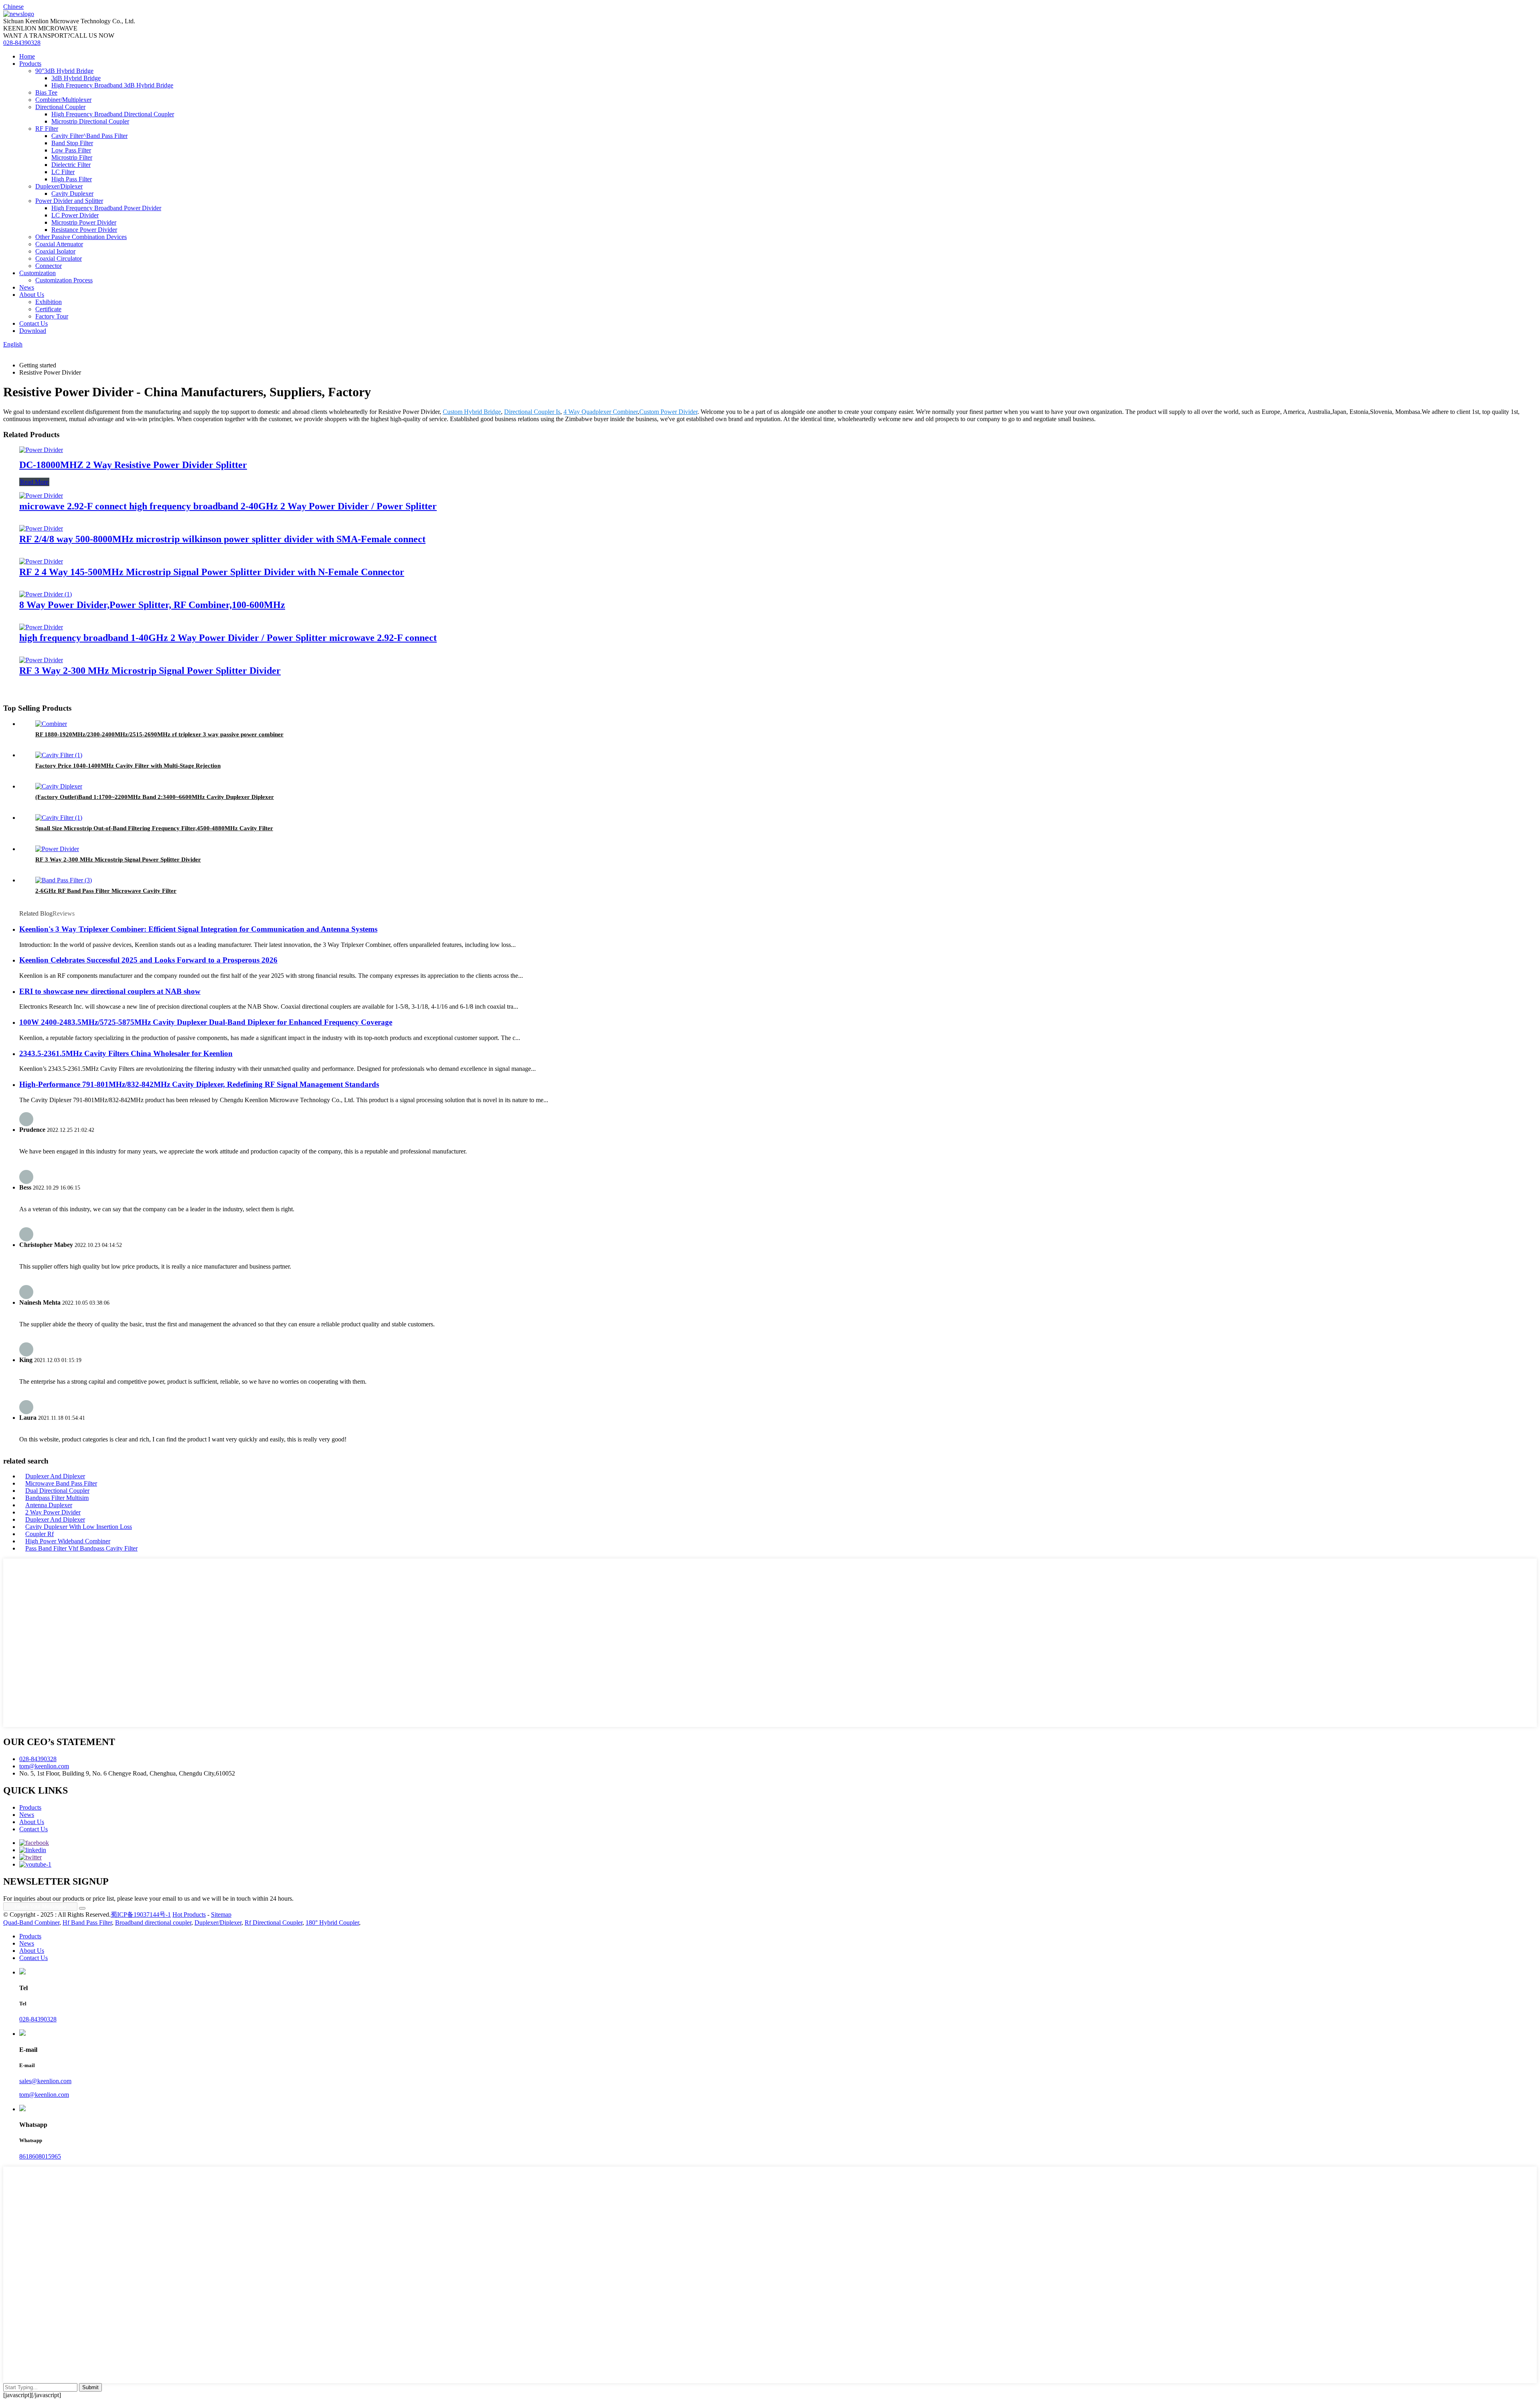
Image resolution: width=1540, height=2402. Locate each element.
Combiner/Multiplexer (63, 100)
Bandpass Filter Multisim (57, 1498)
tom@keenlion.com (44, 1766)
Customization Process (64, 280)
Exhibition (49, 302)
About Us (32, 295)
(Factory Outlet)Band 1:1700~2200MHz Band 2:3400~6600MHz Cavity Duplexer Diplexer (155, 797)
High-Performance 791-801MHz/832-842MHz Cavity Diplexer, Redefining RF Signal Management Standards (199, 1084)
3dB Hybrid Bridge (76, 78)
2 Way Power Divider (53, 1512)
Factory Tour (52, 316)
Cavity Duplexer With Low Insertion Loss (79, 1527)
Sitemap (221, 1915)
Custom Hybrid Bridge (472, 412)
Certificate (48, 309)
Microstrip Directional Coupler (90, 121)
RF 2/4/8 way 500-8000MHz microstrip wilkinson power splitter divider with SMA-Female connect (222, 539)
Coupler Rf (40, 1534)
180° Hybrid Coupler (332, 1923)
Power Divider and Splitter (69, 201)
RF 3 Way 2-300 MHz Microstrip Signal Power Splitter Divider (150, 671)
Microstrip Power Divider (84, 222)
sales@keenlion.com (45, 2081)
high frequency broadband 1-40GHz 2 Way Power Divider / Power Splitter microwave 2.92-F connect (228, 638)
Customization (37, 273)
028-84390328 (22, 43)
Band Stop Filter (72, 143)
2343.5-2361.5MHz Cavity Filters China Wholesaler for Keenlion (126, 1053)
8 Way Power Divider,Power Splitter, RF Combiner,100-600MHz (152, 605)
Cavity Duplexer (72, 194)
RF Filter (47, 129)
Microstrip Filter (72, 157)
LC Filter (63, 172)
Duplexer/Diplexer (59, 186)
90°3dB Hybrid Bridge (64, 71)
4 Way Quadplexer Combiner (601, 412)
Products (30, 64)
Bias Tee (46, 92)
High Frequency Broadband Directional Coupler (113, 114)
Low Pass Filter (71, 150)
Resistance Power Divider (84, 230)
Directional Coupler (60, 107)
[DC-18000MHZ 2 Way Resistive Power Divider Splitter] (41, 450)
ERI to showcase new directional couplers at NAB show (110, 991)
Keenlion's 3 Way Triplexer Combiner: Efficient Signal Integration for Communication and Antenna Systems (198, 929)
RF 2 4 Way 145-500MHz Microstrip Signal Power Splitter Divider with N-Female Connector (212, 572)
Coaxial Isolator (55, 251)
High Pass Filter (72, 179)
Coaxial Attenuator (59, 244)
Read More (34, 482)
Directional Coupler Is (532, 412)
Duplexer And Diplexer (55, 1476)
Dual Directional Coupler (57, 1491)
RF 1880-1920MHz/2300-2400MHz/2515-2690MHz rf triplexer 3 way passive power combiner (159, 734)
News (27, 287)
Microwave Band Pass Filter (61, 1483)
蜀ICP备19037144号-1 (141, 1915)
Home (27, 56)
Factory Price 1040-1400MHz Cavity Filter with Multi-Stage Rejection (128, 766)
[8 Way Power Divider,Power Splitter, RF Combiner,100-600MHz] (46, 594)
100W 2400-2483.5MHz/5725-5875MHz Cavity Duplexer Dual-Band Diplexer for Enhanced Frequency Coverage (206, 1022)
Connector (49, 266)
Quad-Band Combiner (31, 1923)
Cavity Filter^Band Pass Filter (89, 136)
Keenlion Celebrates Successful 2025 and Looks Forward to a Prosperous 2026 (148, 960)
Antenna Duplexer (49, 1505)
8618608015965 (40, 2156)
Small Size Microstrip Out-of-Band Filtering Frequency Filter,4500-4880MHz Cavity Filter (154, 828)
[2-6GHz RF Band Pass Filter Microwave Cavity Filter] (64, 880)
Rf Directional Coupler (274, 1923)
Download (33, 331)
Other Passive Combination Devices (81, 237)
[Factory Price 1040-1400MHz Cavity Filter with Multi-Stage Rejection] (59, 755)
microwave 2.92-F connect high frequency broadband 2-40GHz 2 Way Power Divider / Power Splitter (228, 506)
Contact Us (33, 323)
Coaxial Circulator (59, 258)
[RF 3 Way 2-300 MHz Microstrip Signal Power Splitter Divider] (41, 660)
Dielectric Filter (71, 165)
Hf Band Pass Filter (87, 1923)
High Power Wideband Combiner (68, 1541)
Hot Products (189, 1915)
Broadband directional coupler (153, 1923)
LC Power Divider (75, 215)
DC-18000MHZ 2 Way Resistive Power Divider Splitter (133, 465)
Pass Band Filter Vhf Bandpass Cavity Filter (81, 1548)
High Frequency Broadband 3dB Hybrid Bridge (112, 85)
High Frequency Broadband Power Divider (106, 208)
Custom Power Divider (668, 412)
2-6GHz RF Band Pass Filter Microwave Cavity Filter (106, 891)
